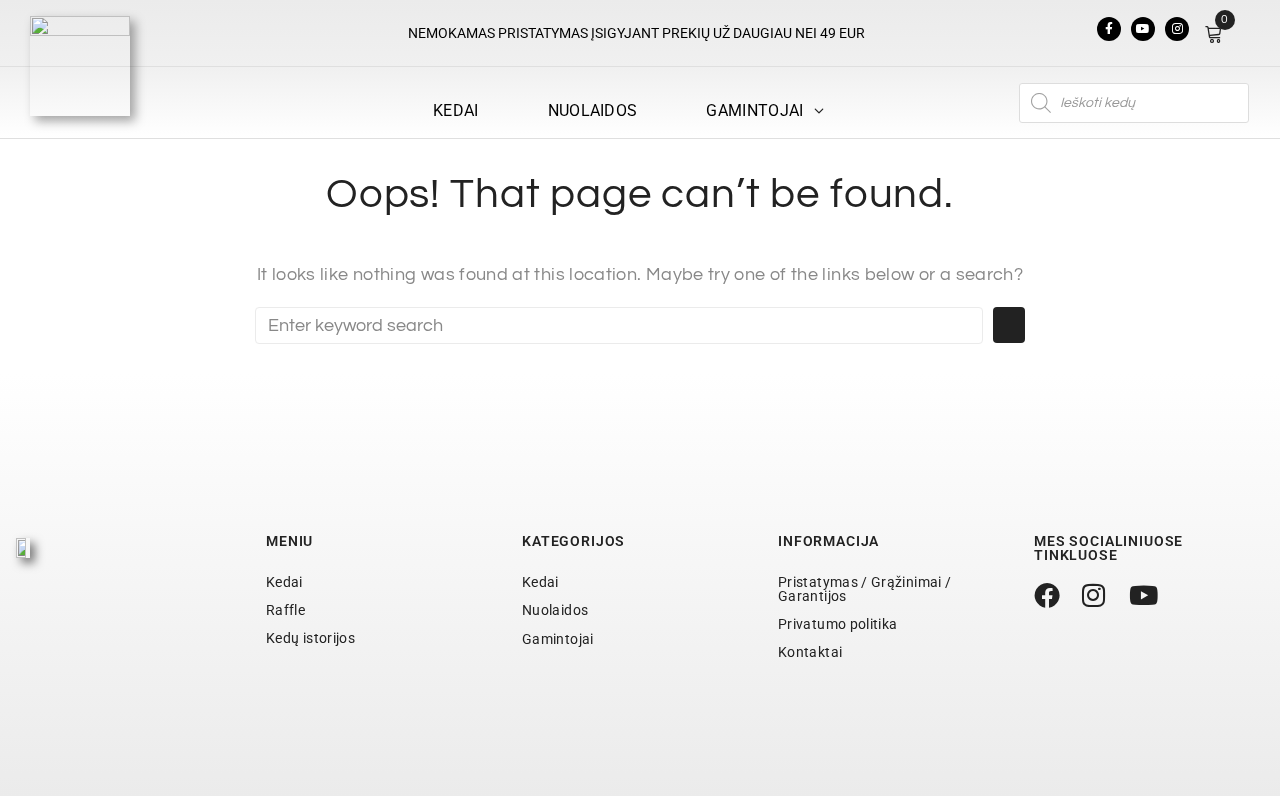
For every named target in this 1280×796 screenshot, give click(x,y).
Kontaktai (810, 652)
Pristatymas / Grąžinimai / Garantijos (864, 589)
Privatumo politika (837, 624)
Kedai (284, 582)
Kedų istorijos (310, 638)
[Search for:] (619, 325)
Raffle (285, 610)
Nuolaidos (555, 610)
